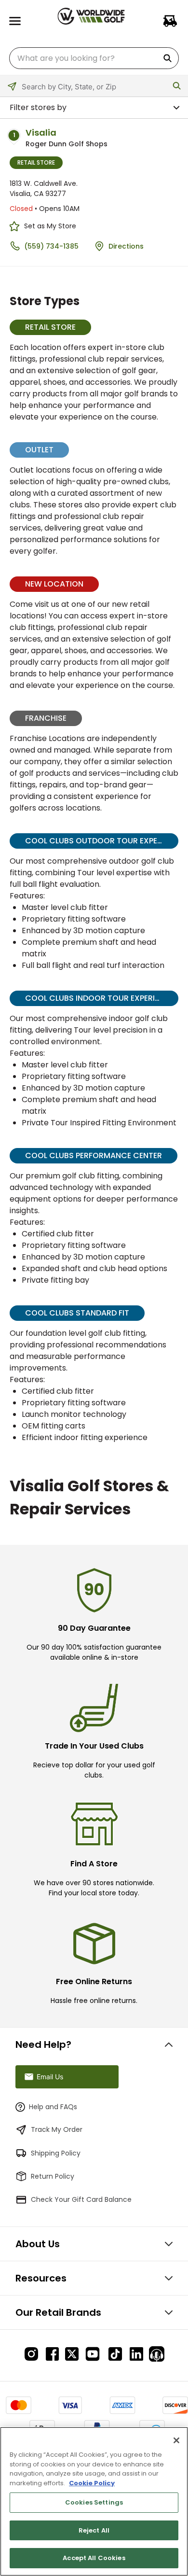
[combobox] (94, 58)
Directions (126, 246)
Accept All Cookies (94, 2558)
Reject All (94, 2530)
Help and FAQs (53, 2107)
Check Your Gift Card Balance (81, 2199)
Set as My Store (50, 226)
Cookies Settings (94, 2502)
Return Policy (53, 2176)
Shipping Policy (56, 2153)
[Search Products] (169, 58)
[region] (94, 2501)
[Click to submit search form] (177, 86)
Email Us (50, 2077)
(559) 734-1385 (51, 246)
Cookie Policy (92, 2483)
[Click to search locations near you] (18, 92)
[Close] (176, 2440)
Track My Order (57, 2129)
